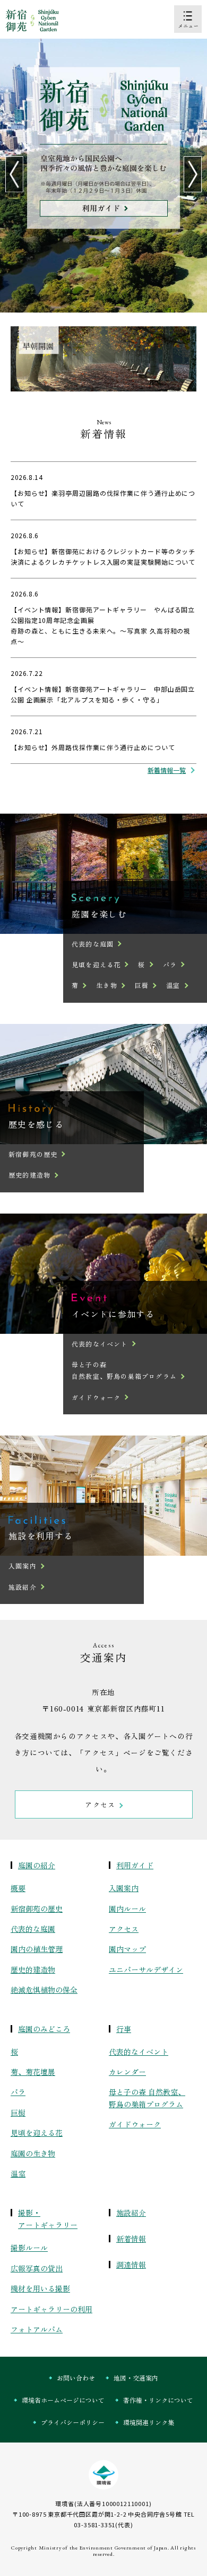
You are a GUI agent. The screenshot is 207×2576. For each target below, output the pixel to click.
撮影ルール (29, 2248)
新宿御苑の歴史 (33, 1154)
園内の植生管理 (37, 1949)
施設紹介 (23, 1587)
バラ (170, 964)
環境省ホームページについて (63, 2400)
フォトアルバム (37, 2329)
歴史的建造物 (29, 1175)
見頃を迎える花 (96, 964)
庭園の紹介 (37, 1865)
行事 (124, 2029)
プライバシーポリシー (73, 2422)
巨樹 (142, 985)
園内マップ (127, 1949)
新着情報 (131, 2239)
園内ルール (127, 1909)
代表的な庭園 (93, 944)
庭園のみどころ (44, 2029)
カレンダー (127, 2072)
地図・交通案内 (136, 2378)
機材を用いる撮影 (40, 2288)
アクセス (124, 1929)
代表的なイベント (100, 1344)
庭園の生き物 (33, 2153)
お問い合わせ (76, 2378)
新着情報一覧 (167, 770)
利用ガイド (135, 1865)
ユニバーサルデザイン (146, 1969)
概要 (18, 1888)
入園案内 (23, 1566)
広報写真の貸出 (37, 2268)
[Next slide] (193, 174)
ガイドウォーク (96, 1397)
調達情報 (131, 2265)
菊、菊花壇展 (33, 2072)
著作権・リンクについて (158, 2400)
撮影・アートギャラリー (48, 2219)
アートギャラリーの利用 (51, 2309)
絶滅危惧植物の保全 (44, 1990)
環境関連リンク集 (149, 2422)
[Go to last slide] (14, 174)
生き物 (107, 985)
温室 (173, 985)
